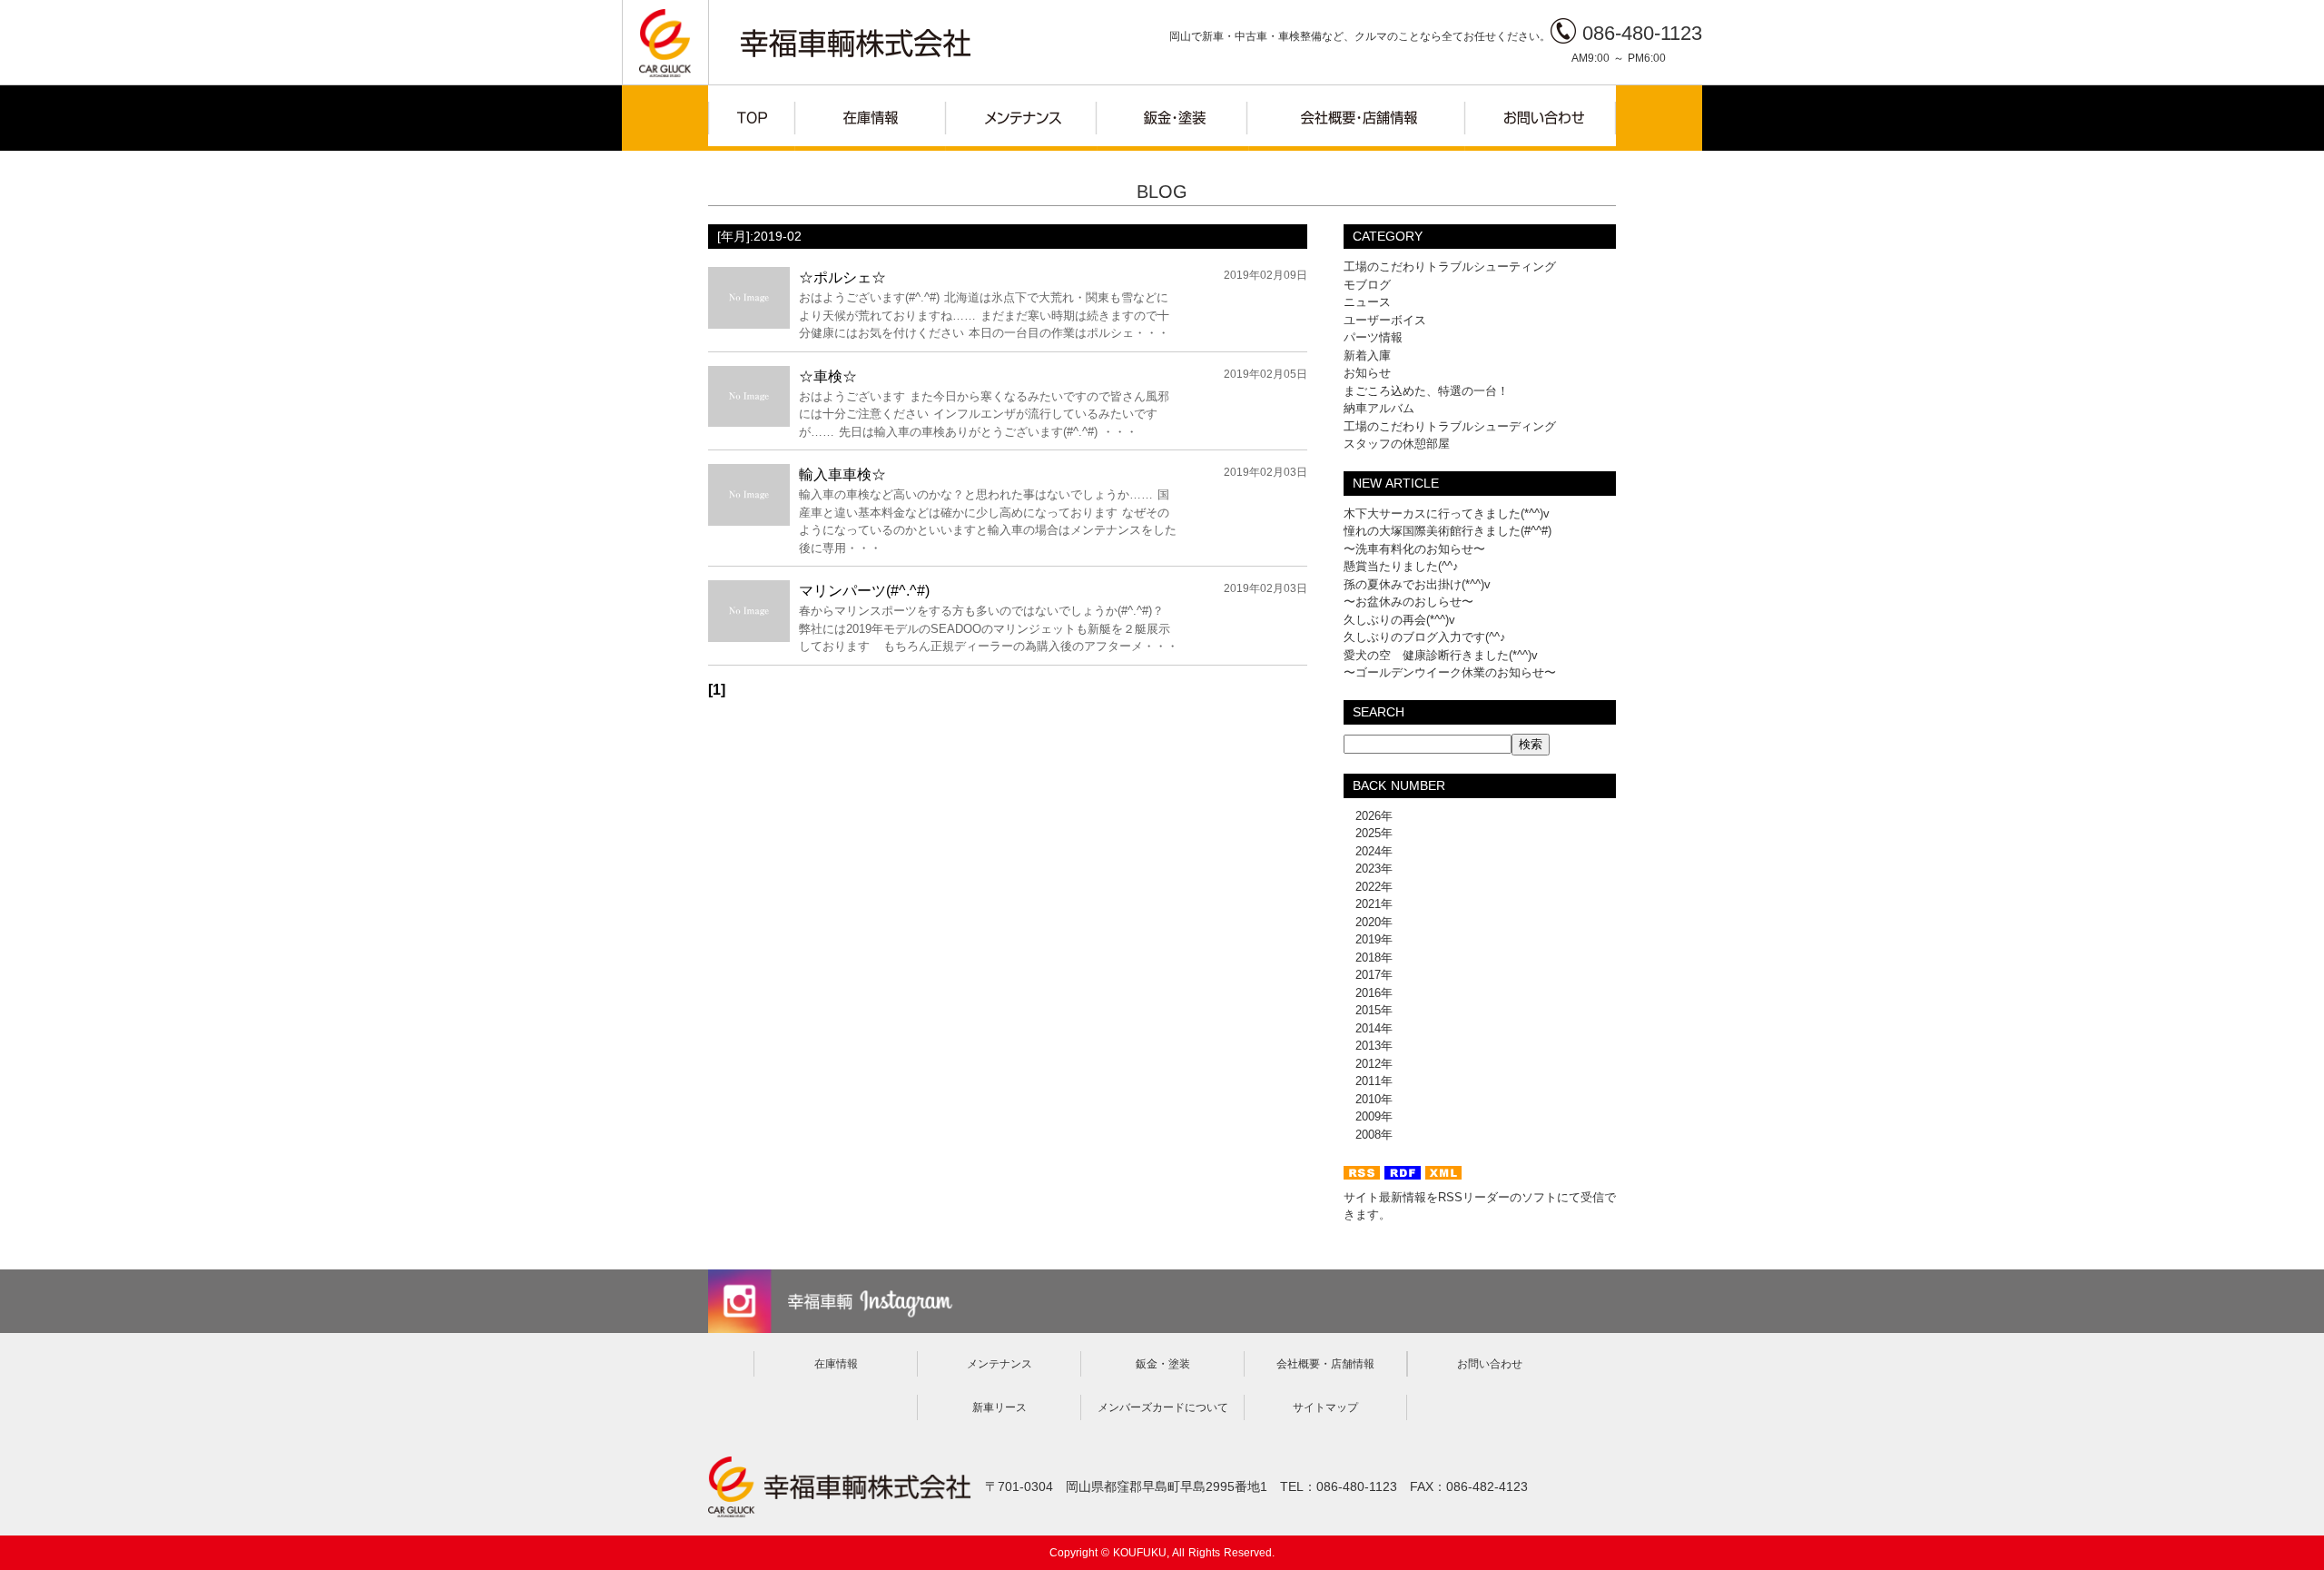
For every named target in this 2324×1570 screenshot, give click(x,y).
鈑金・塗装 (1163, 1364)
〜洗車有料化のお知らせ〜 (1414, 549)
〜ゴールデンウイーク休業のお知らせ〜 (1450, 672)
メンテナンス (1000, 1364)
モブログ (1367, 285)
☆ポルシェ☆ (842, 277)
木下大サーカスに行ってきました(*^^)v (1447, 513)
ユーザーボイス (1385, 320)
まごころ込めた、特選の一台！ (1426, 391)
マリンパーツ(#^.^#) (864, 591)
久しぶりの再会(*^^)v (1399, 620)
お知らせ (1367, 373)
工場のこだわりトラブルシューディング (1450, 426)
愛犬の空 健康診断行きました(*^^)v (1441, 655)
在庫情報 (836, 1364)
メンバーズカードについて (1163, 1407)
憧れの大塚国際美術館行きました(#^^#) (1448, 531)
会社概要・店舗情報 (1325, 1364)
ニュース (1367, 302)
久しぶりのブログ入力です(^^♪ (1425, 637)
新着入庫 (1367, 355)
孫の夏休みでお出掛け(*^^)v (1417, 584)
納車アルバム (1379, 408)
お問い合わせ (1490, 1364)
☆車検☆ (828, 376)
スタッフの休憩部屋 (1397, 444)
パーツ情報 (1373, 337)
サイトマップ (1325, 1407)
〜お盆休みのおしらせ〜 (1408, 602)
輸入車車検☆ (842, 474)
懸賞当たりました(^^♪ (1401, 566)
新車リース (1000, 1407)
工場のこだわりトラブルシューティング (1450, 267)
